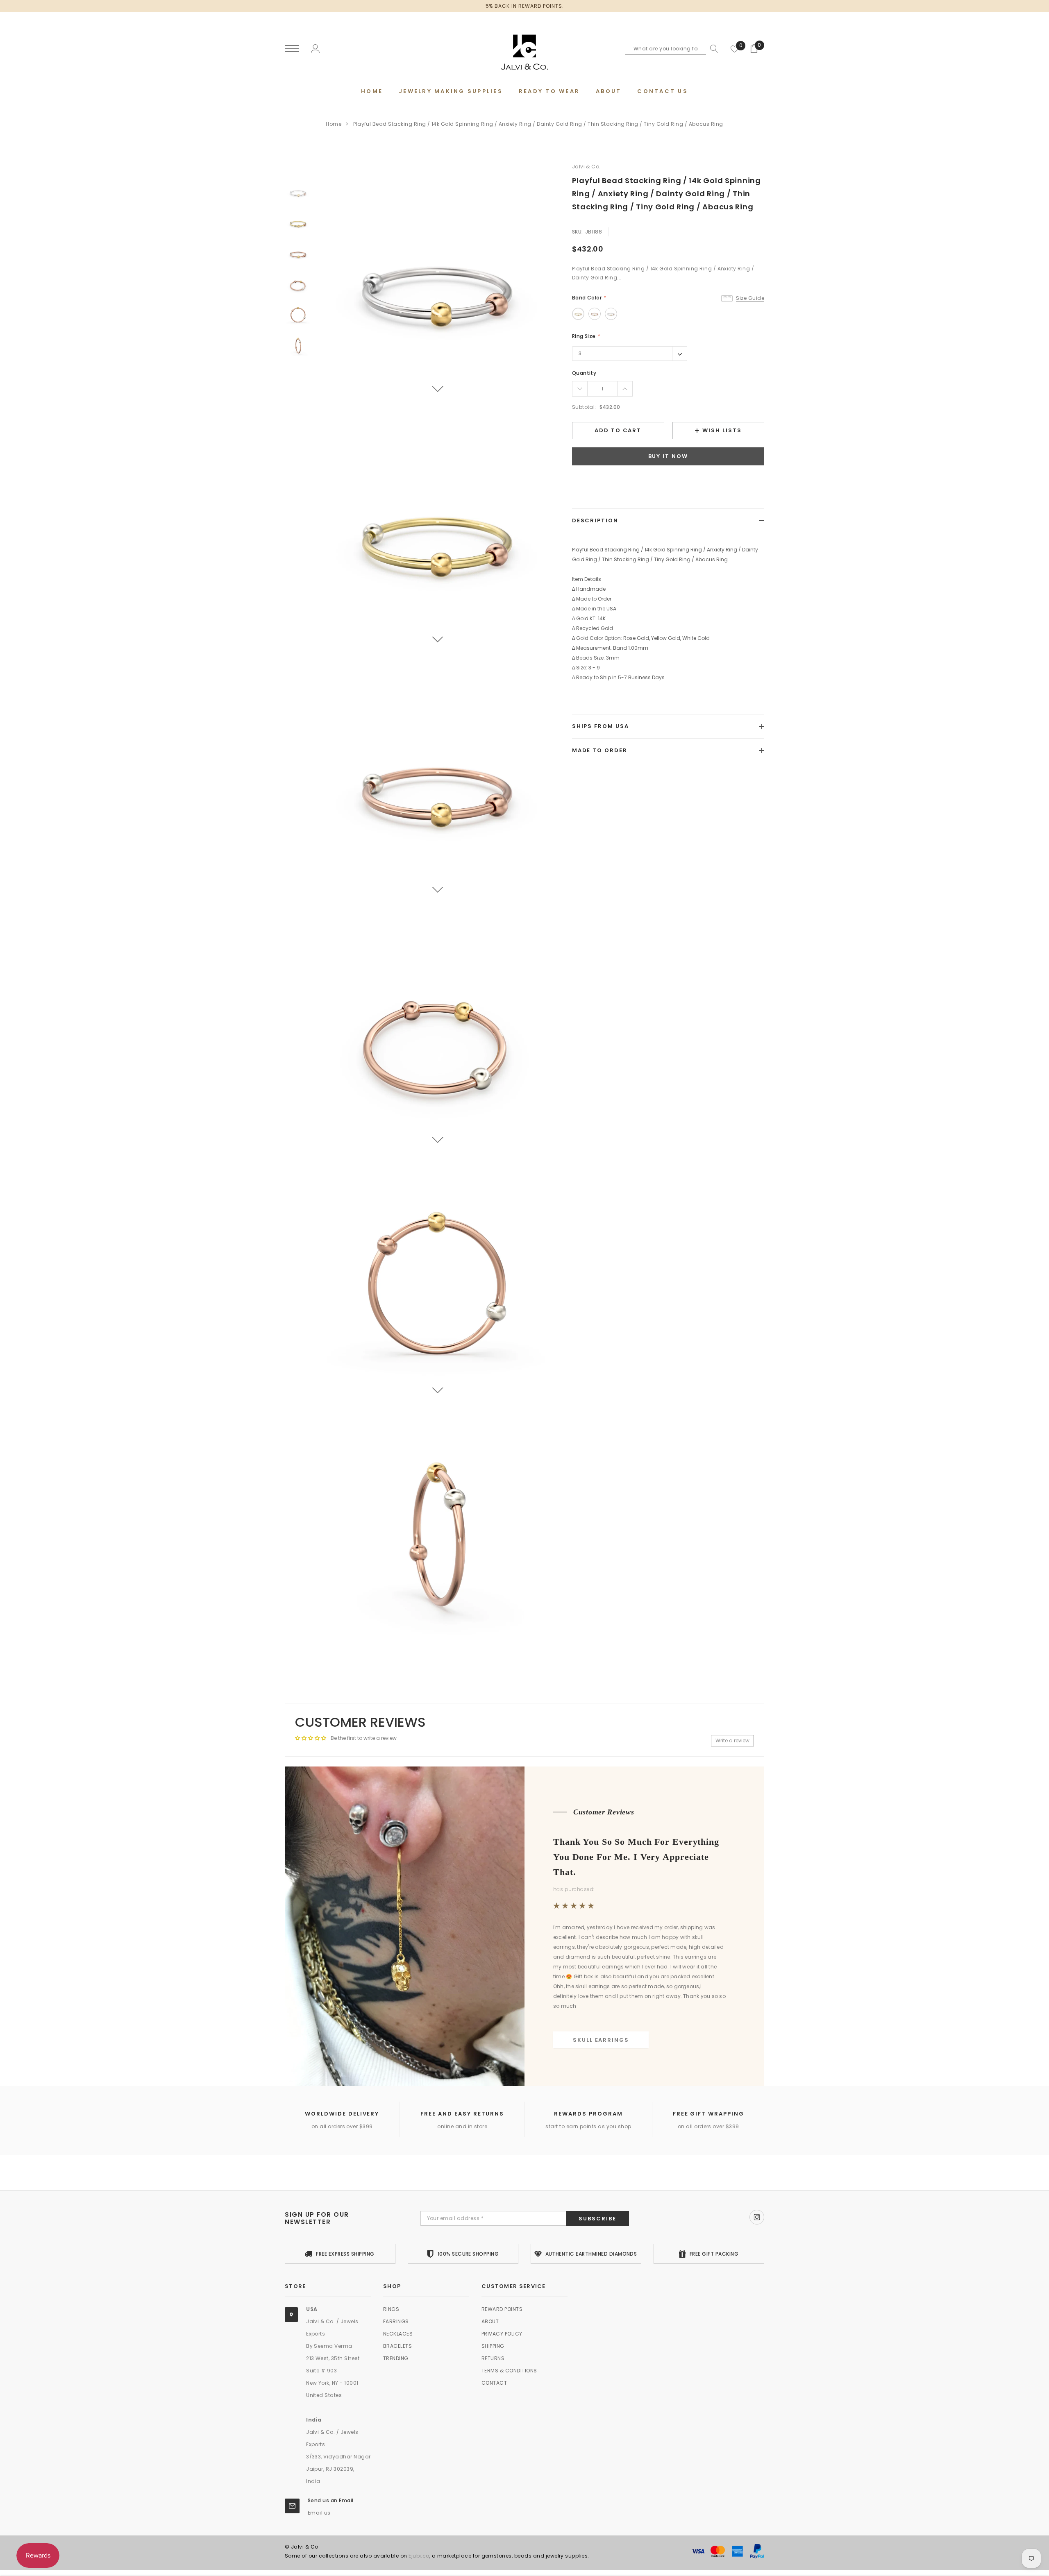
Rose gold (595, 314)
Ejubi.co (419, 2556)
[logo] (524, 49)
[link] (298, 192)
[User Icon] (316, 48)
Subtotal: (584, 407)
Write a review (732, 1740)
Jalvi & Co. (586, 167)
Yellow (578, 314)
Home (334, 124)
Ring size (586, 336)
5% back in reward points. (525, 6)
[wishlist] (735, 49)
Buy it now (668, 457)
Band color (589, 298)
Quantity (584, 373)
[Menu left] (292, 49)
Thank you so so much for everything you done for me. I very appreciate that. (636, 1857)
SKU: (578, 232)
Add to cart (618, 431)
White (611, 314)
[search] (712, 49)
